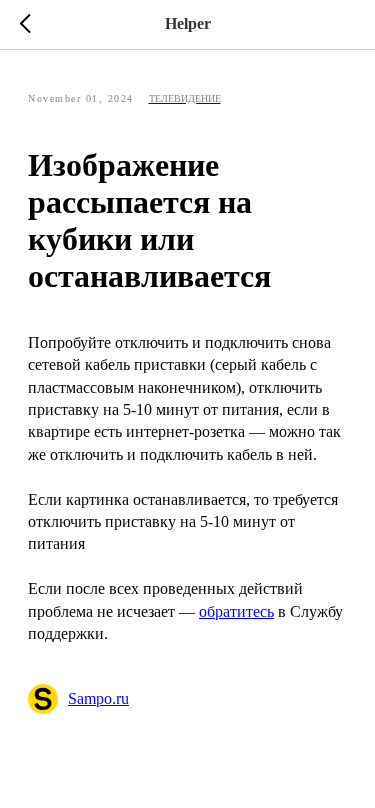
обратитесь (236, 611)
